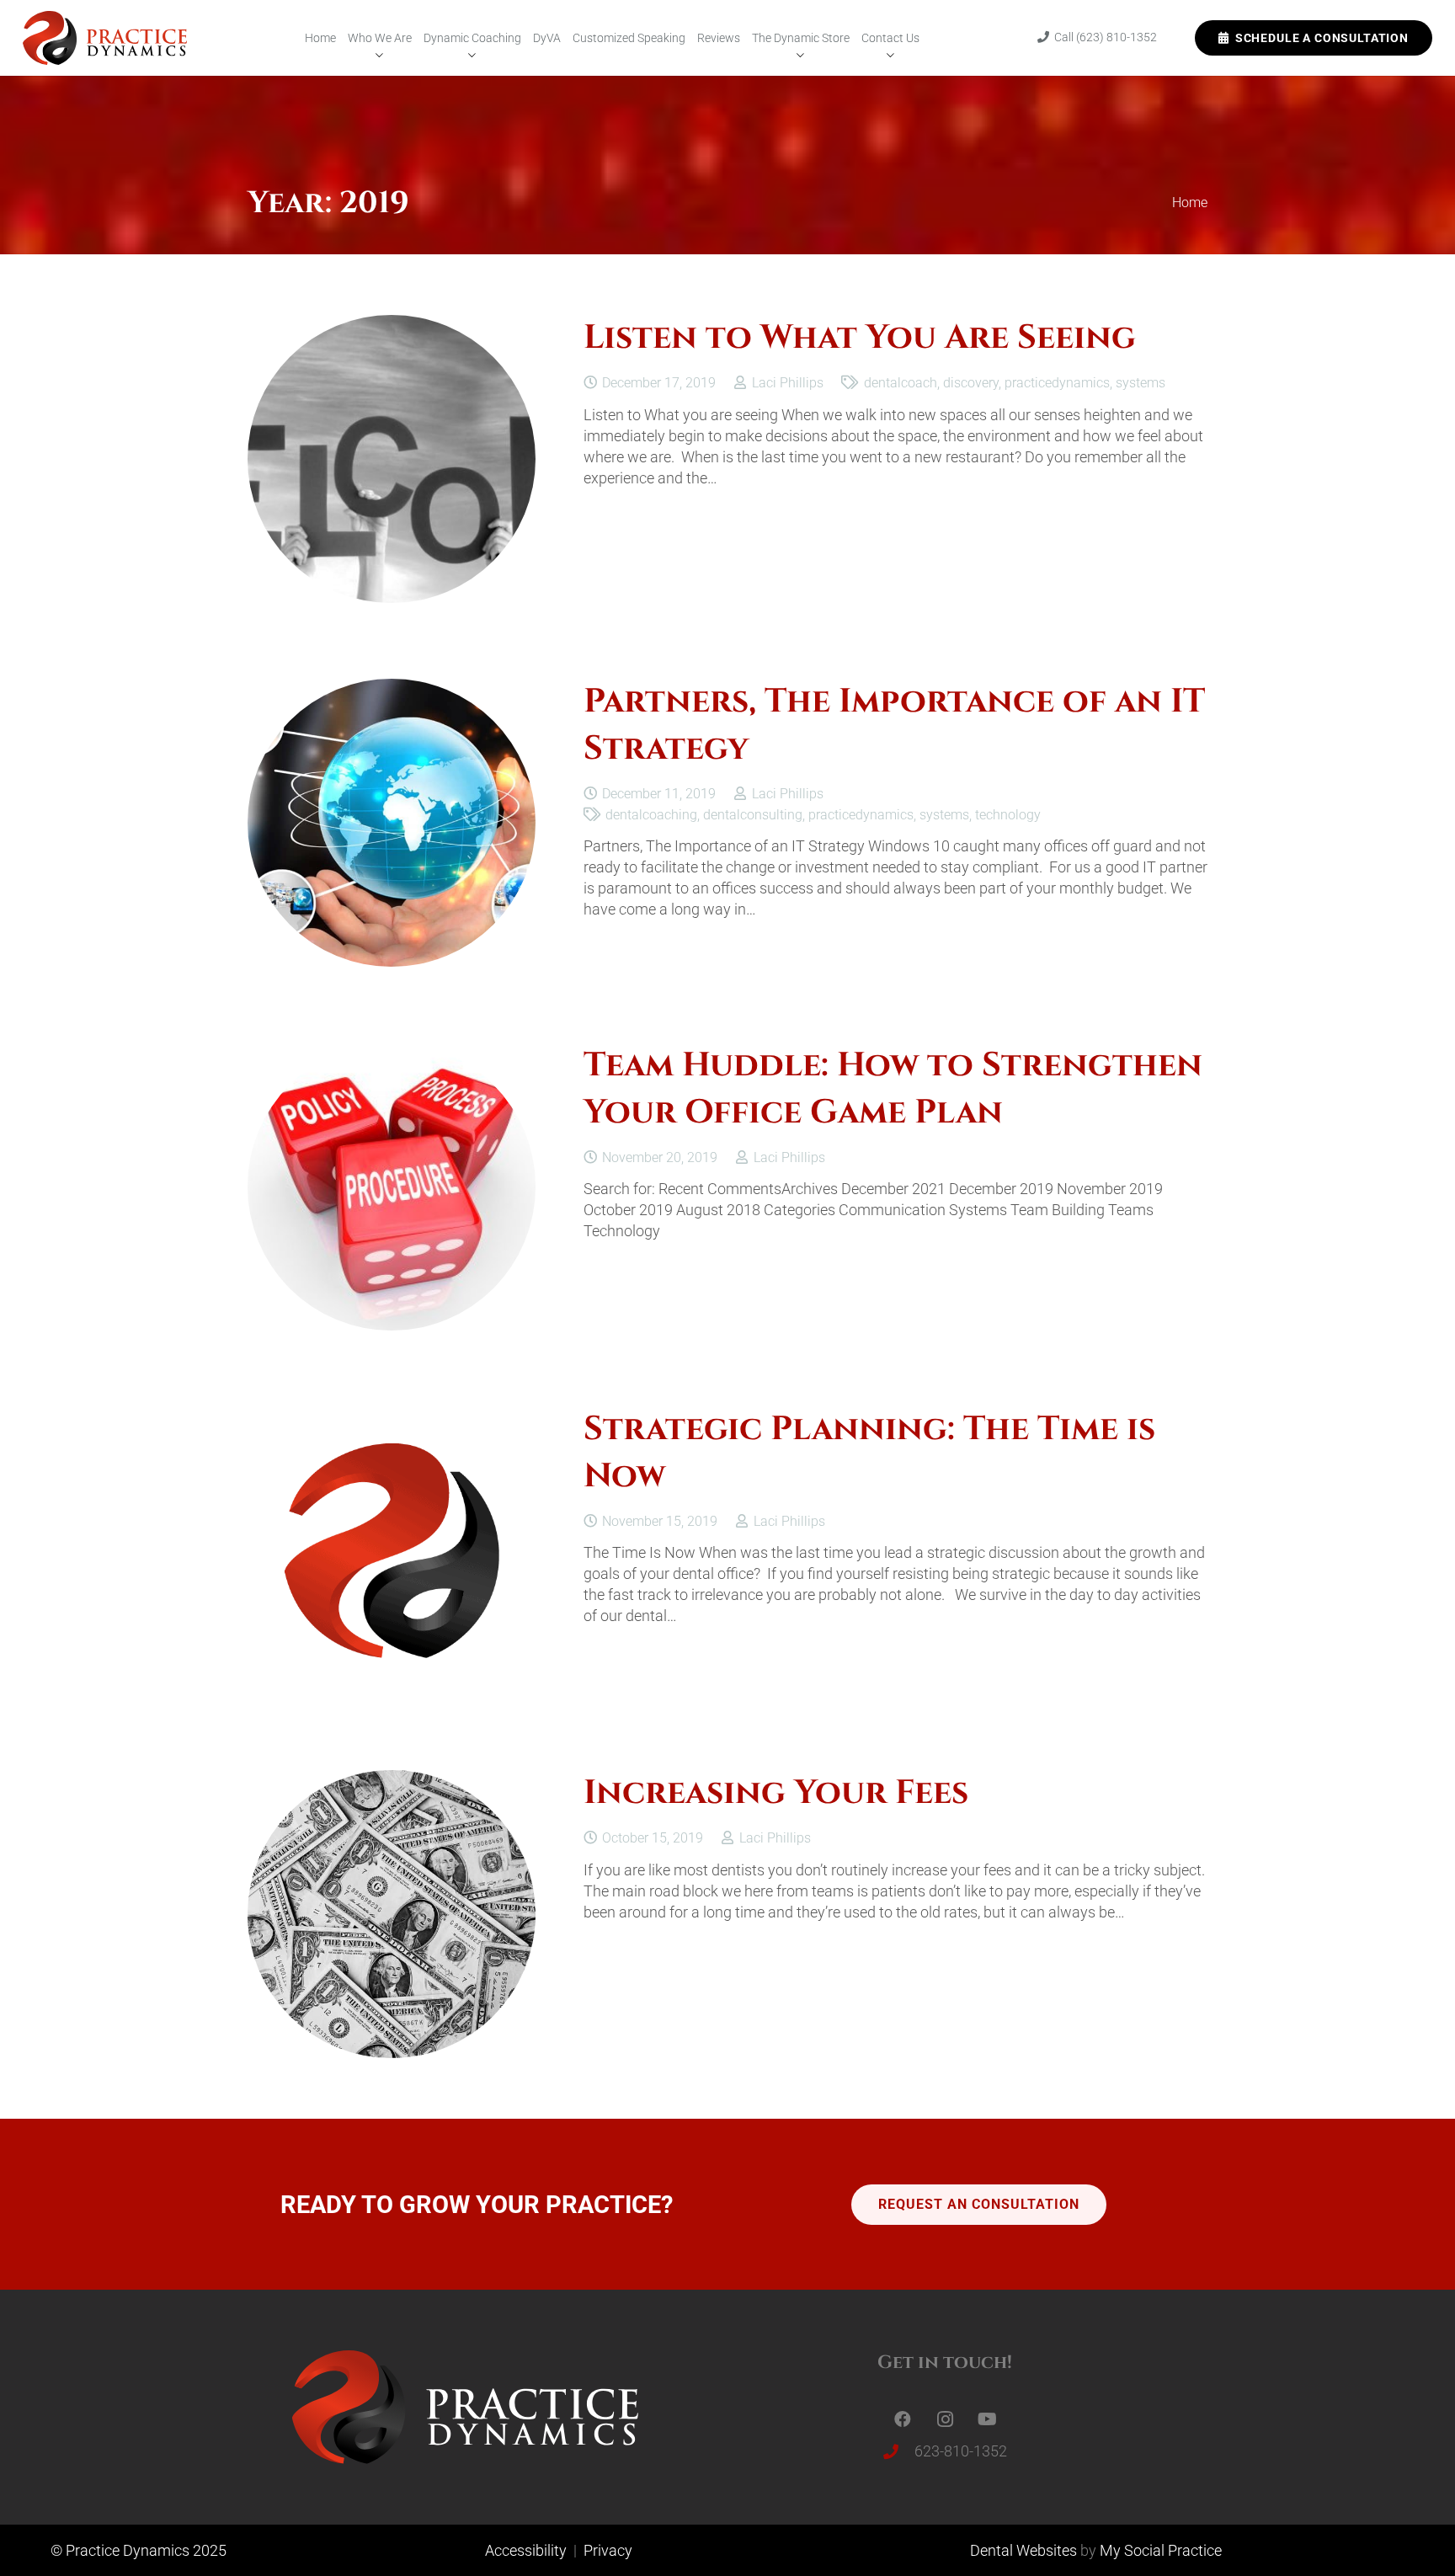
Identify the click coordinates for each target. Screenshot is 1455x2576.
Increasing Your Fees (776, 1793)
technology (1008, 815)
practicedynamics (1057, 383)
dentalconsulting (753, 815)
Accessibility (528, 2550)
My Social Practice (1159, 2550)
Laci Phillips (788, 383)
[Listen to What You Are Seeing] (392, 325)
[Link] (105, 38)
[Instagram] (945, 2419)
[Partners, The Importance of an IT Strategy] (392, 689)
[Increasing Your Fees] (392, 1781)
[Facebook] (903, 2419)
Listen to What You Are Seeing (860, 338)
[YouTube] (987, 2419)
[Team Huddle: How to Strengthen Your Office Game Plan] (392, 1053)
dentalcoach (901, 383)
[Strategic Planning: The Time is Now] (392, 1417)
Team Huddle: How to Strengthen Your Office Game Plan (893, 1088)
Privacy (608, 2550)
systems (1141, 383)
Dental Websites (1023, 2550)
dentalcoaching (651, 815)
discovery (971, 383)
